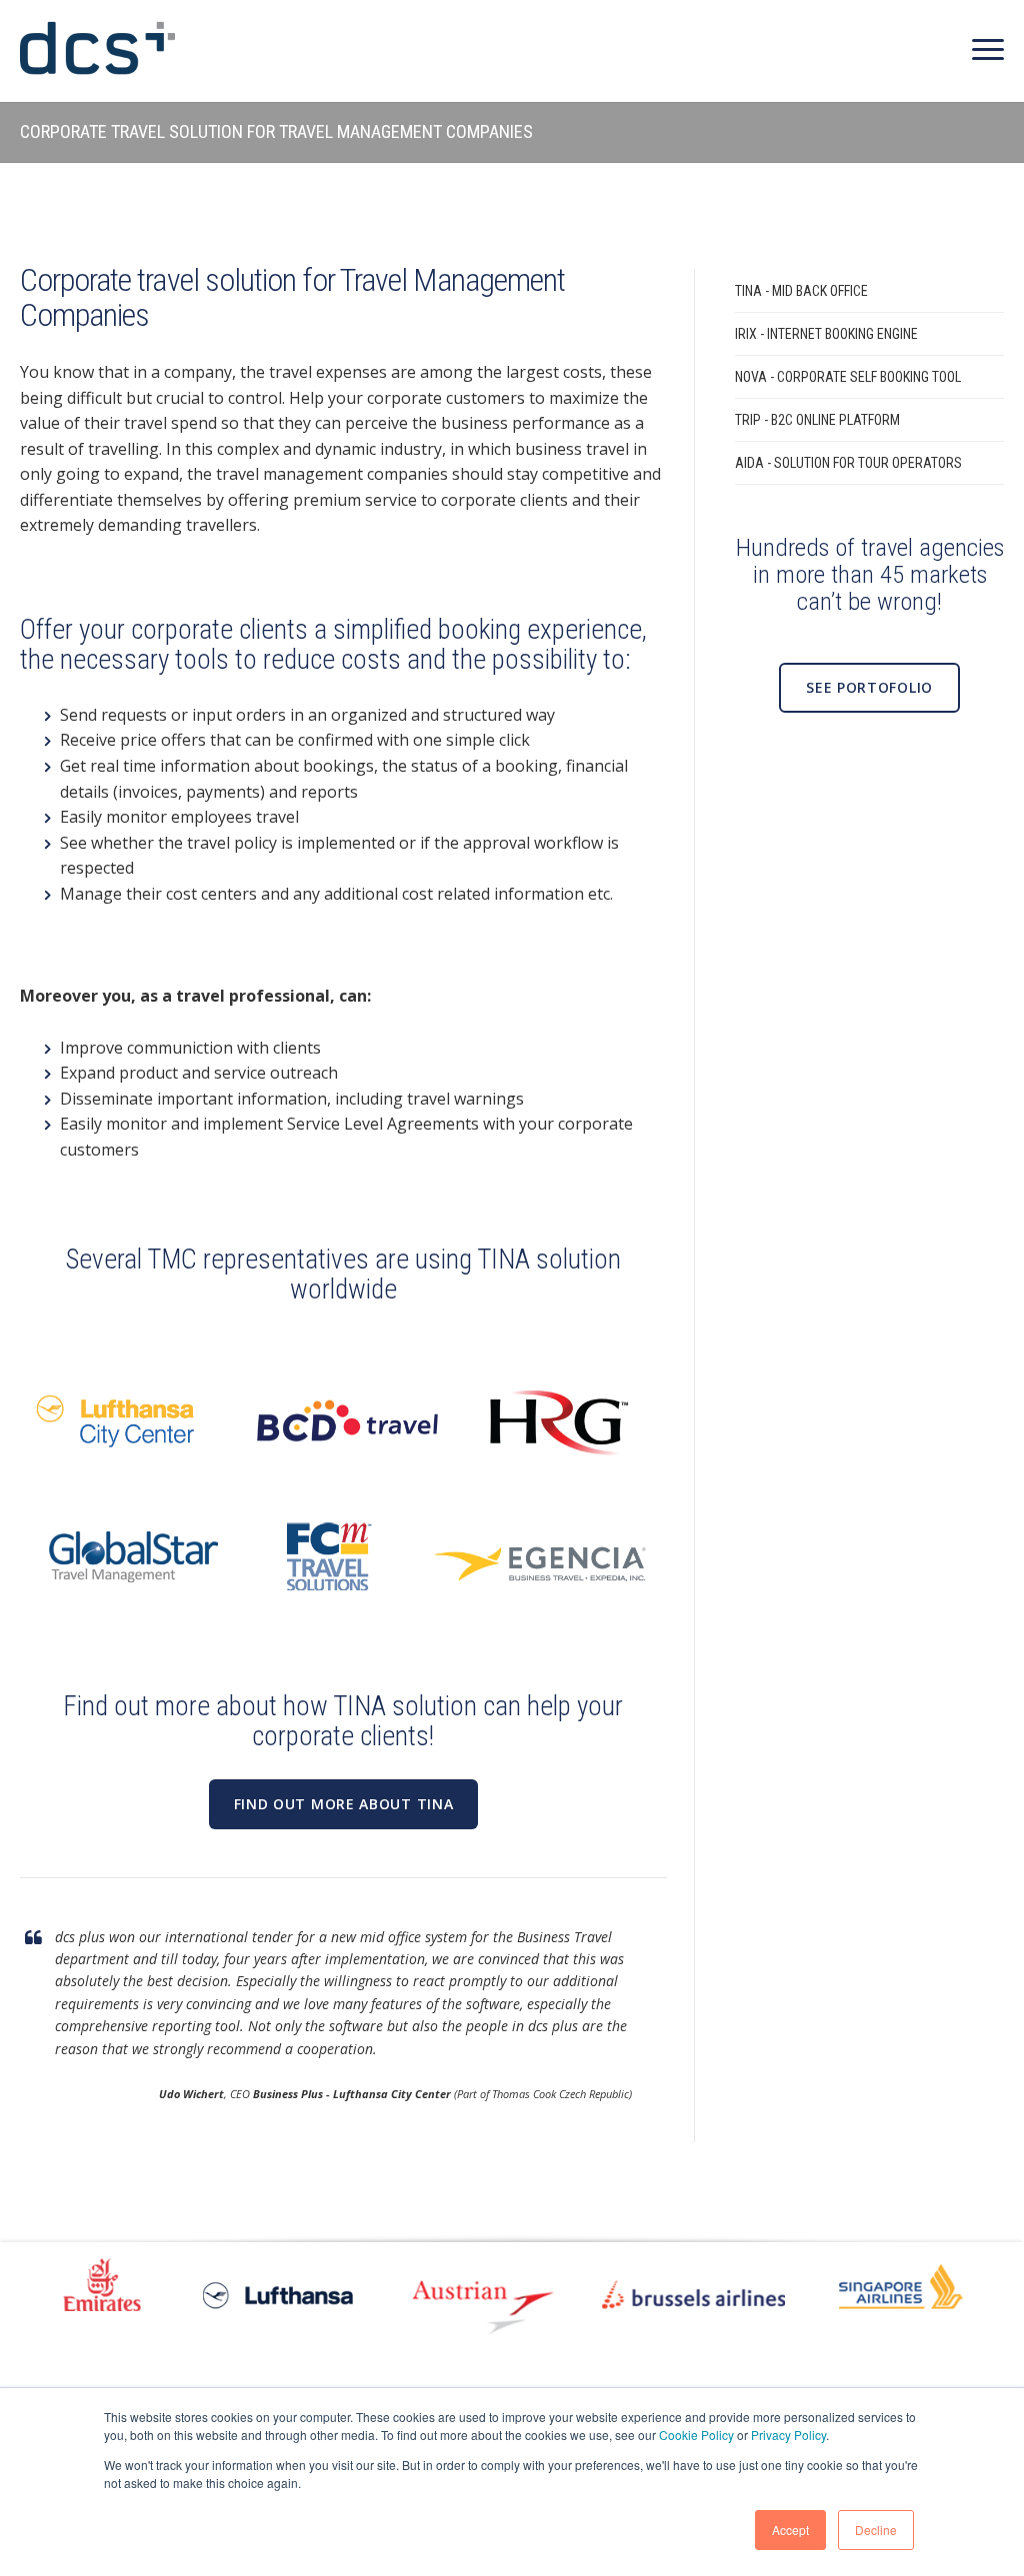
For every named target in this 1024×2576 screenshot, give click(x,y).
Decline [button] (876, 2530)
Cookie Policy (696, 2435)
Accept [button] (790, 2530)
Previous (45, 2293)
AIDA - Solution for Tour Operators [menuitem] (848, 463)
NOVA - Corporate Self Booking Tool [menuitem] (848, 377)
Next (979, 2293)
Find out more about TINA (344, 1804)
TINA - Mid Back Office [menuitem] (801, 291)
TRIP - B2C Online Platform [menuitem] (817, 420)
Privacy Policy (788, 2435)
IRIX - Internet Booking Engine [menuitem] (826, 334)
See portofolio (869, 687)
